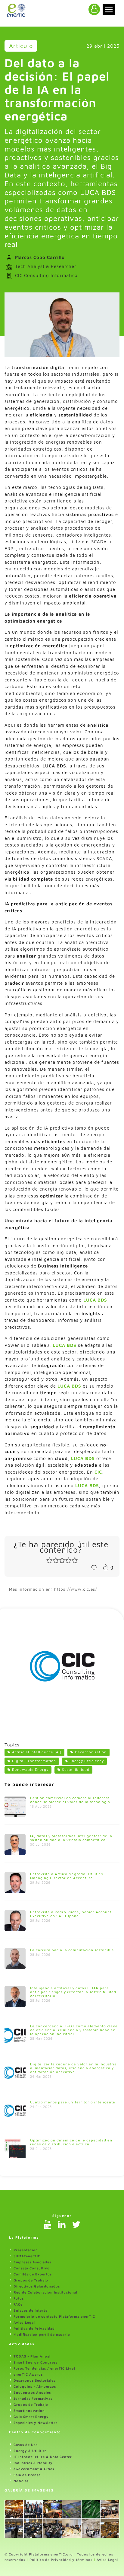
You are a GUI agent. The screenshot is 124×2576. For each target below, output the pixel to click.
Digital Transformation (34, 1761)
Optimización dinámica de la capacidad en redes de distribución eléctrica (71, 2142)
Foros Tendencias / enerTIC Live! (45, 2368)
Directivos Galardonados (37, 2286)
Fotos (19, 2298)
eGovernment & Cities (34, 2469)
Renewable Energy (30, 1769)
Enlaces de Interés (31, 2310)
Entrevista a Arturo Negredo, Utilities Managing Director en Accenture (67, 1876)
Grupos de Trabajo (31, 2280)
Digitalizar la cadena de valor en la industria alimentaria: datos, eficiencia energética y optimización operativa (73, 2068)
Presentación (26, 2250)
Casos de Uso (26, 2445)
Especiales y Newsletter (36, 2423)
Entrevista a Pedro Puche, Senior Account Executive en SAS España (71, 1914)
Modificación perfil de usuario (42, 2334)
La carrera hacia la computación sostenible (72, 1950)
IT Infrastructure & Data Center (43, 2457)
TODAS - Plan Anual (32, 2356)
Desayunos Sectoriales (34, 2380)
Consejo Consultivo (32, 2268)
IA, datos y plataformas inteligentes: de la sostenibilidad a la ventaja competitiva (71, 1838)
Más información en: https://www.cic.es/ (53, 1589)
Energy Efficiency (87, 1761)
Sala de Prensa (27, 2475)
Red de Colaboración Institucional (45, 2292)
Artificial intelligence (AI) (37, 1752)
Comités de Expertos (33, 2274)
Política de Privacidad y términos (61, 2560)
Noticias (21, 2481)
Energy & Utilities (30, 2451)
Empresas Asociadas (32, 2262)
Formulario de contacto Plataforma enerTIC (54, 2316)
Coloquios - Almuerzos (35, 2386)
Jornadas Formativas (33, 2398)
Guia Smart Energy (31, 2417)
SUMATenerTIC (27, 2256)
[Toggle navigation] (109, 10)
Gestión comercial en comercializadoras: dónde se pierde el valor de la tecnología (70, 1800)
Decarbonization (91, 1752)
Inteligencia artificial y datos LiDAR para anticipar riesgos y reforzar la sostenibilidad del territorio (73, 1992)
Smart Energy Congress (36, 2362)
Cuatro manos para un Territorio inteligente (73, 2102)
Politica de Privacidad (34, 2328)
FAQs (18, 2304)
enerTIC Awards (28, 2374)
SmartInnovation (29, 2410)
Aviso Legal (24, 2322)
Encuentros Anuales (32, 2392)
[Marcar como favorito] (94, 1567)
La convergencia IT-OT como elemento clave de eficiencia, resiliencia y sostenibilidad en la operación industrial (74, 2030)
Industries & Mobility (33, 2463)
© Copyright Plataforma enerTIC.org (39, 2554)
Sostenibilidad (76, 1769)
